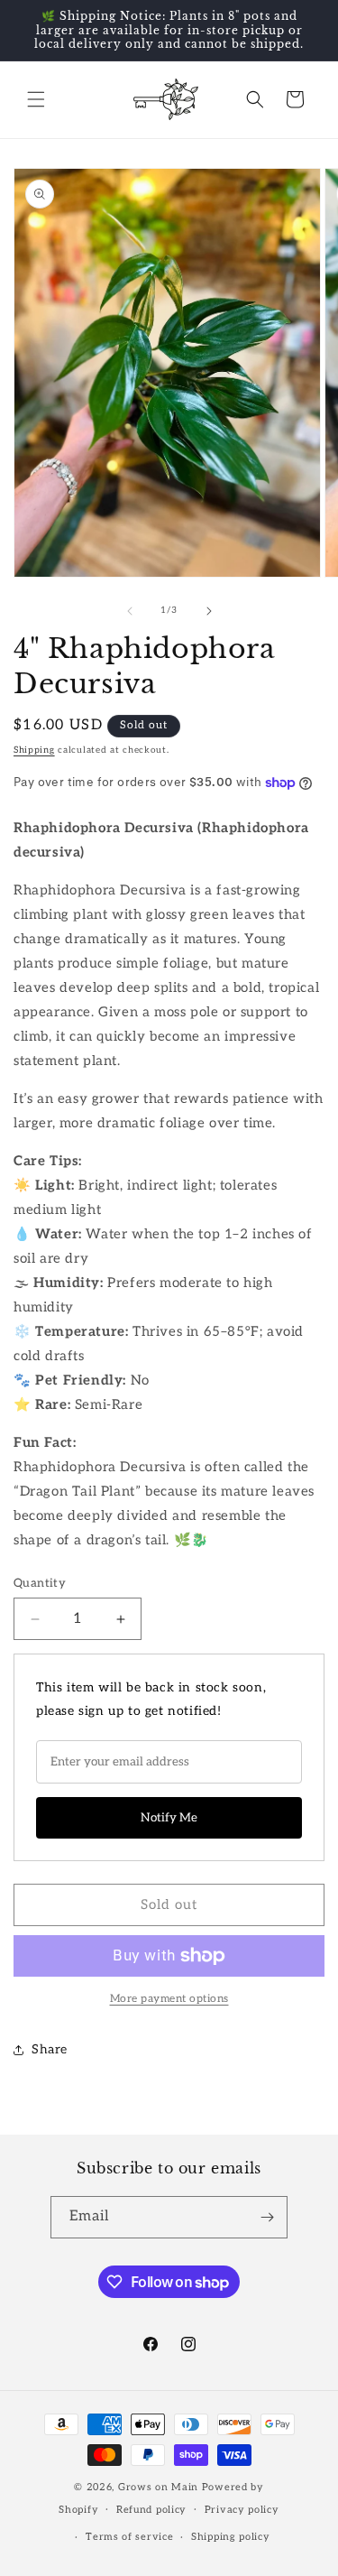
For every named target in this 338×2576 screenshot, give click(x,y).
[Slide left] (130, 611)
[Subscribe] (267, 2217)
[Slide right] (209, 611)
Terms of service (129, 2537)
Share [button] (50, 2049)
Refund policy (151, 2510)
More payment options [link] (169, 1999)
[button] (36, 99)
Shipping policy (231, 2537)
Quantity (40, 1583)
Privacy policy (242, 2510)
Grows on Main (158, 2487)
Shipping (34, 750)
